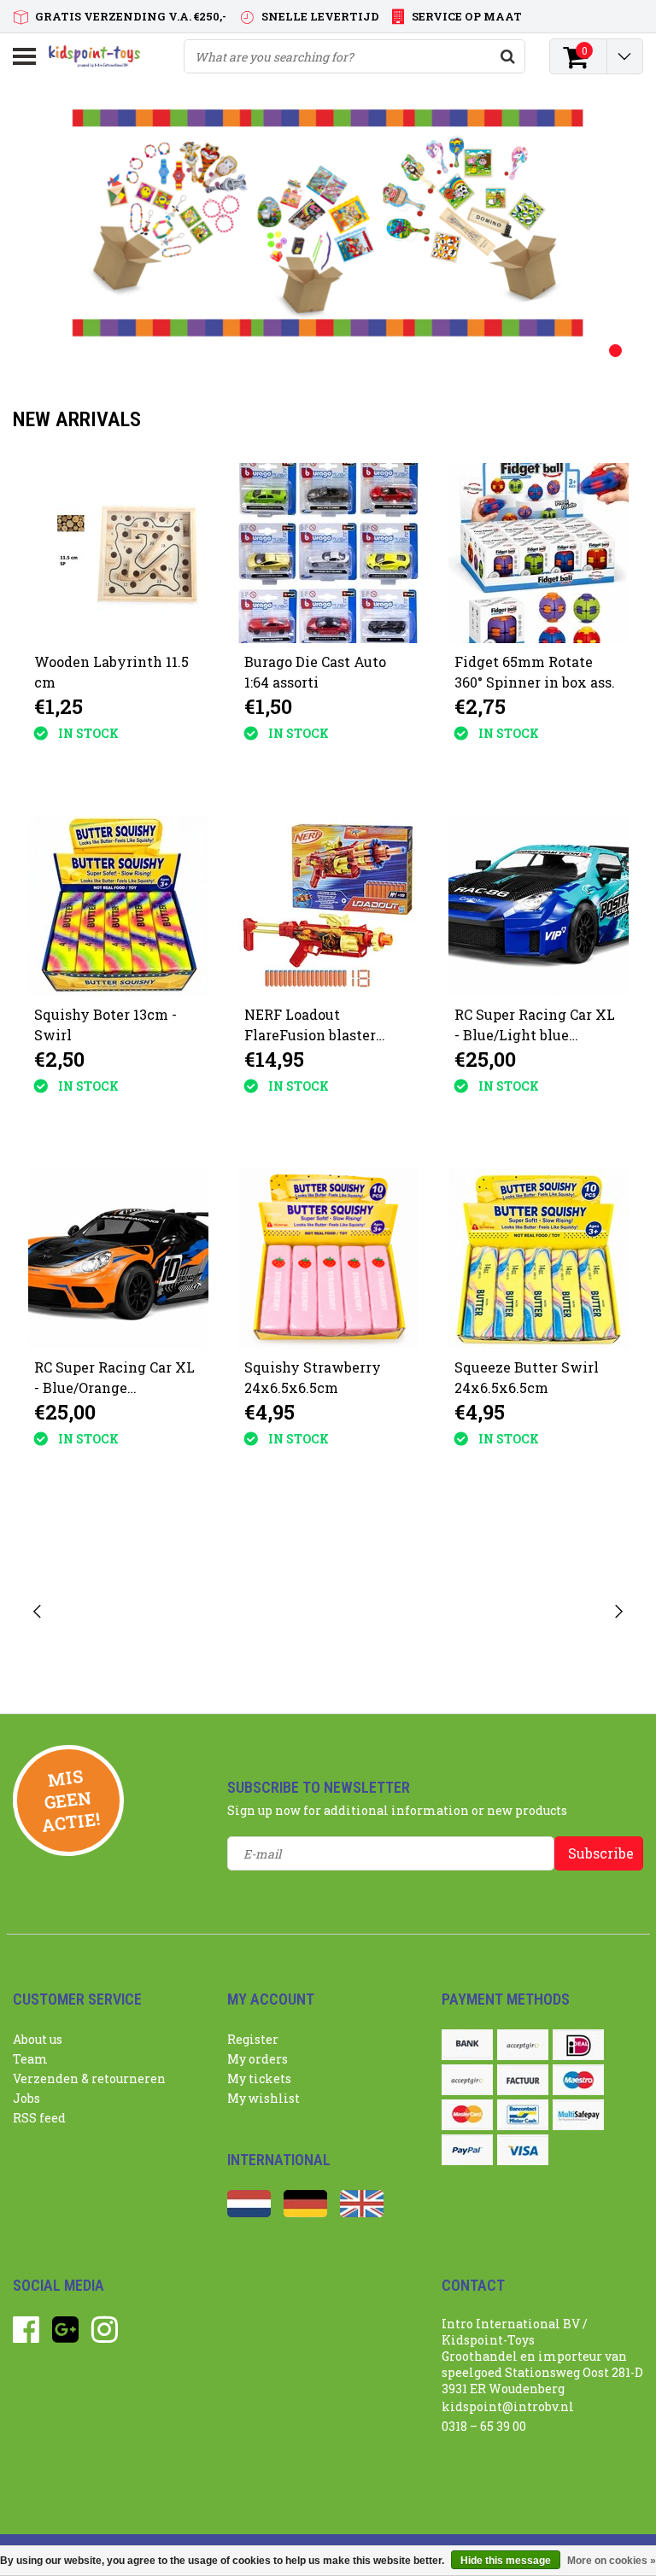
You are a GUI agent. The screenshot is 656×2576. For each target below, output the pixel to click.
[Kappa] (513, 1612)
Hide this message (506, 2561)
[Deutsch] (305, 2213)
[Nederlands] (249, 2213)
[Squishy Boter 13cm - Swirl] (118, 906)
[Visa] (523, 2150)
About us (38, 2039)
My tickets (259, 2078)
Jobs (26, 2098)
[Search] (507, 56)
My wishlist (264, 2098)
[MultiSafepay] (578, 2115)
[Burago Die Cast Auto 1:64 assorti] (328, 553)
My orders (258, 2059)
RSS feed (39, 2118)
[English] (362, 2213)
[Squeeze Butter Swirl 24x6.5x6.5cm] (539, 1259)
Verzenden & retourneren (89, 2078)
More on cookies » (612, 2561)
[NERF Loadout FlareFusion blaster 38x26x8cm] (328, 906)
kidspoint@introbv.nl (508, 2406)
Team (30, 2059)
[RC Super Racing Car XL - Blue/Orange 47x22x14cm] (118, 1259)
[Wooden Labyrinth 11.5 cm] (118, 553)
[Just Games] (328, 1612)
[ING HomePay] (467, 2080)
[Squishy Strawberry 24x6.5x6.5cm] (328, 1259)
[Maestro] (578, 2080)
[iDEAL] (578, 2045)
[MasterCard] (467, 2115)
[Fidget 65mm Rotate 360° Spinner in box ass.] (539, 553)
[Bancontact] (523, 2115)
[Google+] (65, 2336)
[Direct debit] (523, 2045)
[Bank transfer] (467, 2045)
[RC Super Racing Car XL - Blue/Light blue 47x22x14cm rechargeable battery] (539, 906)
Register (253, 2039)
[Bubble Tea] (145, 1612)
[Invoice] (523, 2080)
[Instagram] (105, 2336)
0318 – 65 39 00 (484, 2426)
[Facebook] (26, 2336)
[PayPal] (467, 2150)
